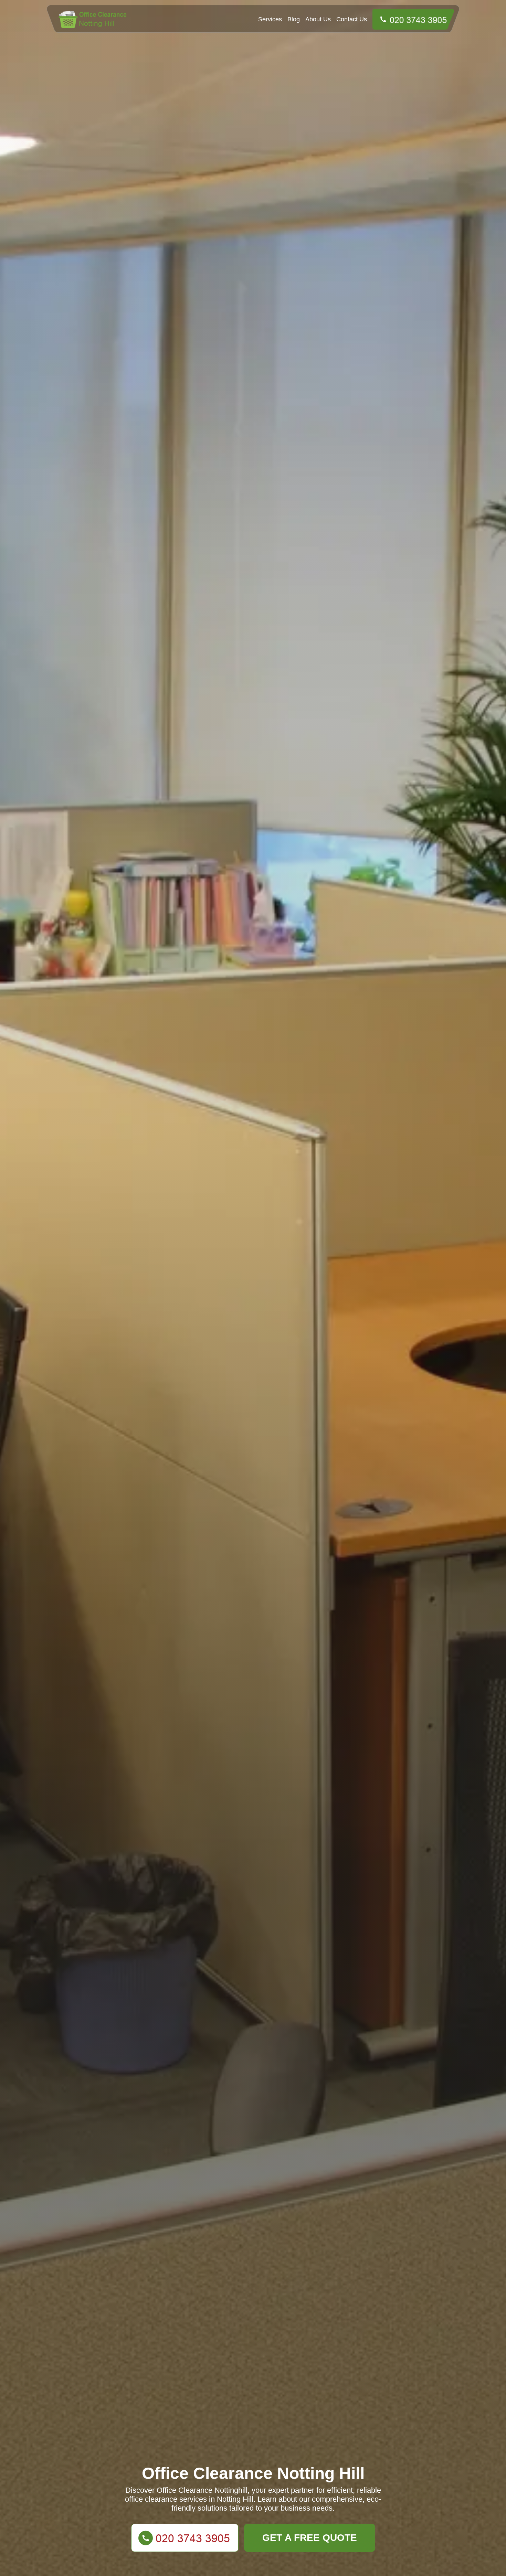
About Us (318, 19)
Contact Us (352, 19)
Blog (294, 19)
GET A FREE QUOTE (310, 2538)
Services (270, 19)
